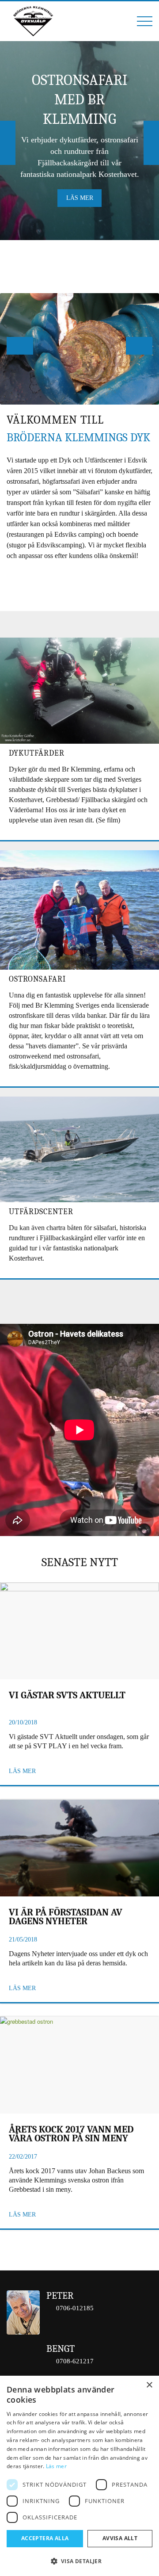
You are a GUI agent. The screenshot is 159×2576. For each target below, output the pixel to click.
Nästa (151, 143)
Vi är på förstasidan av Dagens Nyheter (66, 1917)
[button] (79, 2561)
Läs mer (80, 198)
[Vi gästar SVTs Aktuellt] (79, 1631)
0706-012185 (75, 2308)
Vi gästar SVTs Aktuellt (67, 1696)
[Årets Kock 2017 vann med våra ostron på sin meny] (79, 2065)
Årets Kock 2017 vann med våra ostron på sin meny (71, 2135)
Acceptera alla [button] (45, 2538)
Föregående (8, 143)
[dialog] (79, 2476)
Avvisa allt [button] (120, 2538)
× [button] (149, 2385)
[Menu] (140, 21)
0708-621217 (75, 2361)
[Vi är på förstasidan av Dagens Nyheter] (79, 1848)
